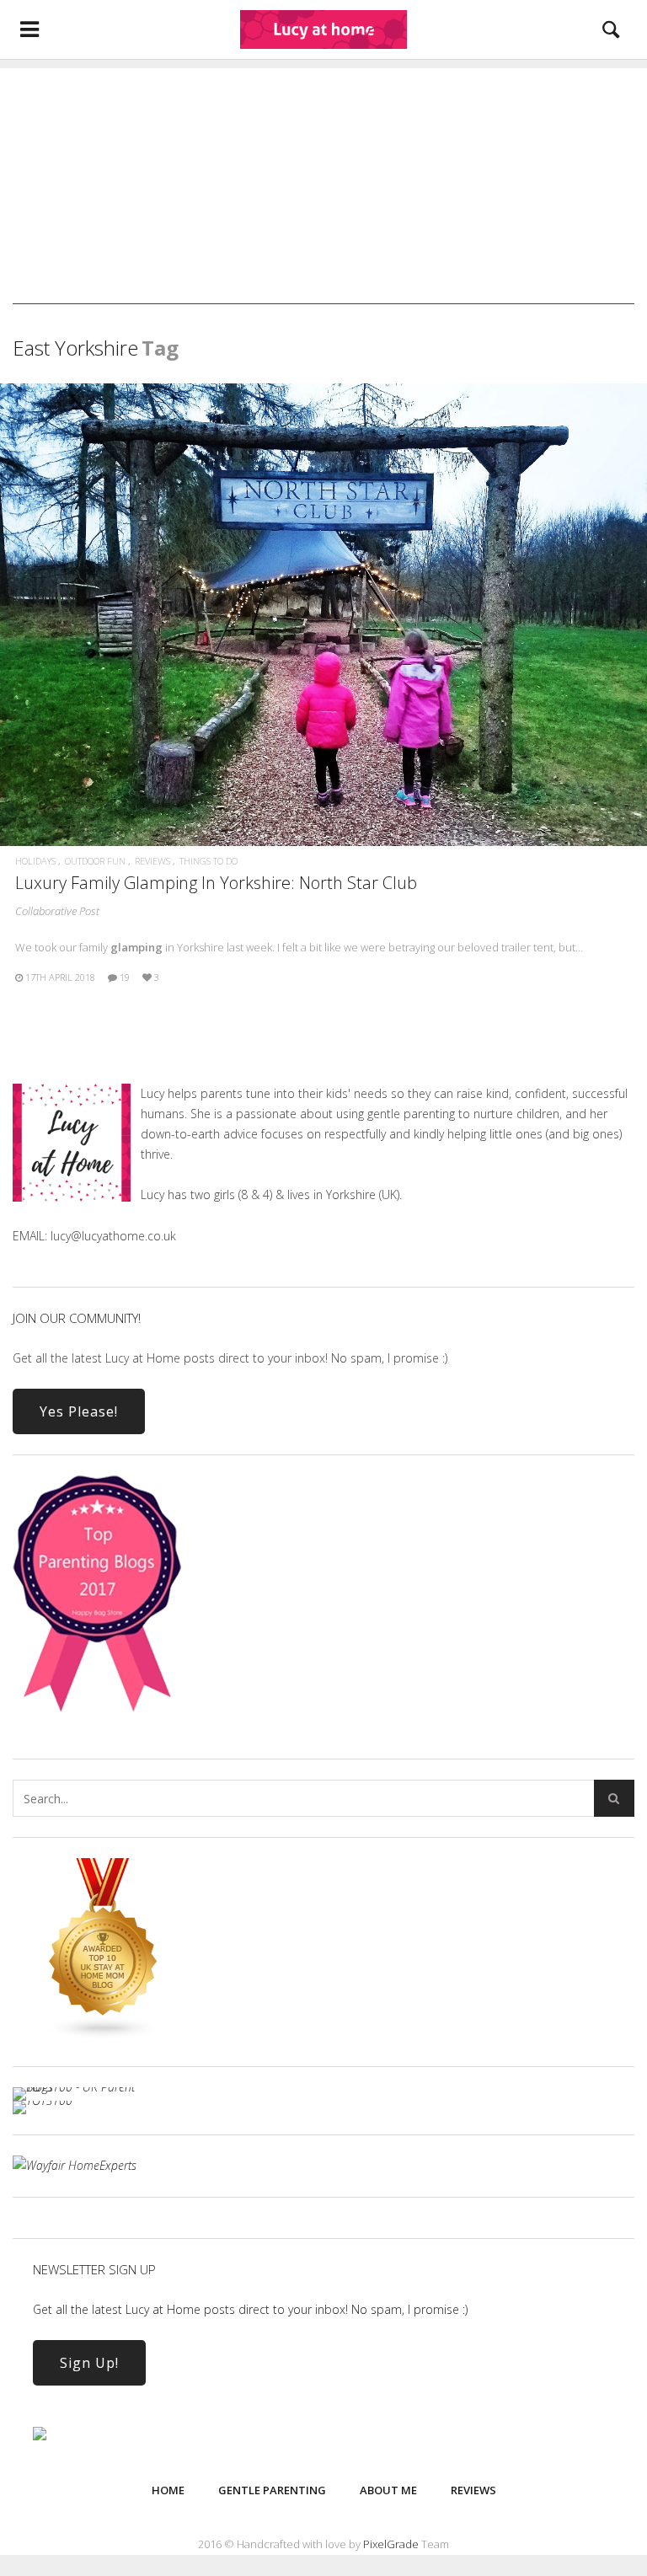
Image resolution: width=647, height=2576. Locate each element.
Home (168, 2490)
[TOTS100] (43, 2100)
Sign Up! (89, 2363)
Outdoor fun (95, 861)
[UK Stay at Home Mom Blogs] (104, 2035)
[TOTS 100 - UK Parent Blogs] (82, 2087)
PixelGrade (391, 2544)
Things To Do (209, 861)
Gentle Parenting (272, 2490)
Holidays (35, 861)
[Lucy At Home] (323, 29)
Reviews (152, 861)
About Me (388, 2490)
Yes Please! (79, 1411)
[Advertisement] (323, 186)
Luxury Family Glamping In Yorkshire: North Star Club (216, 883)
